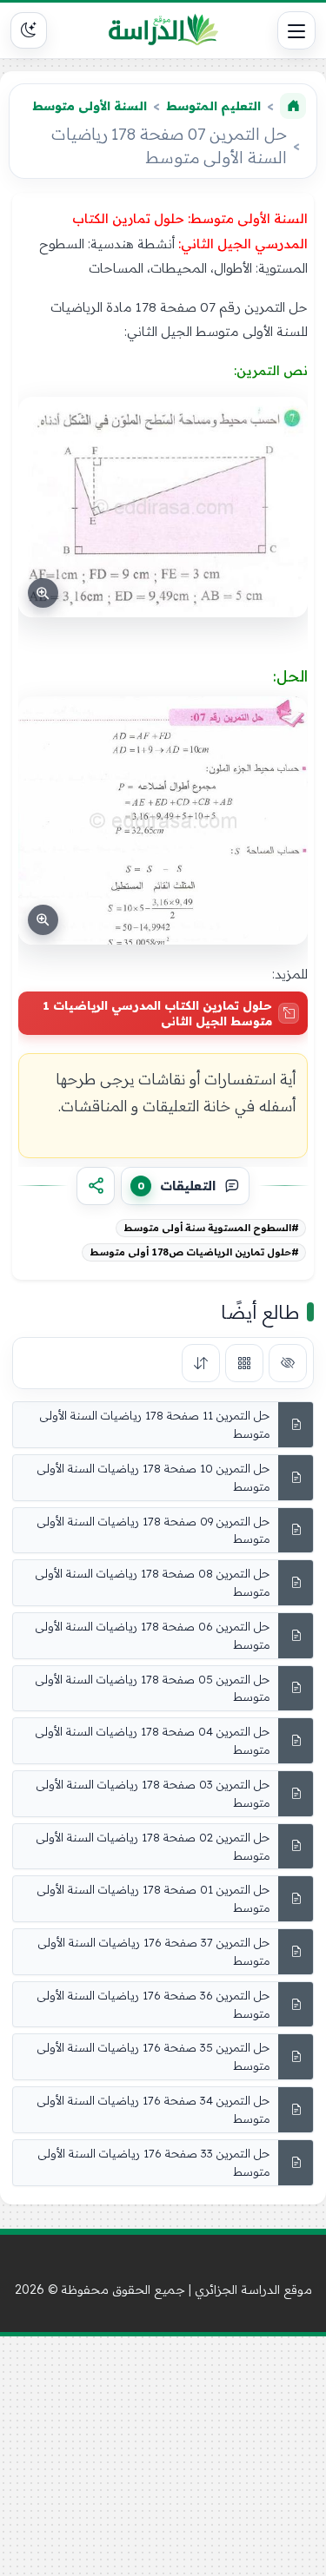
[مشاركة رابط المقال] (96, 1186)
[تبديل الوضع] (29, 30)
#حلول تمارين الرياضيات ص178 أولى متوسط (194, 1252)
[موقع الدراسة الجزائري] (163, 30)
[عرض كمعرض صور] (244, 1363)
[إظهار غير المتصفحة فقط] (288, 1363)
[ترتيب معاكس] (201, 1363)
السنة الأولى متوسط (90, 106)
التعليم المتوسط (213, 106)
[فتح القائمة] (296, 30)
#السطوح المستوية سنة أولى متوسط (211, 1228)
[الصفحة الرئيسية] (293, 106)
